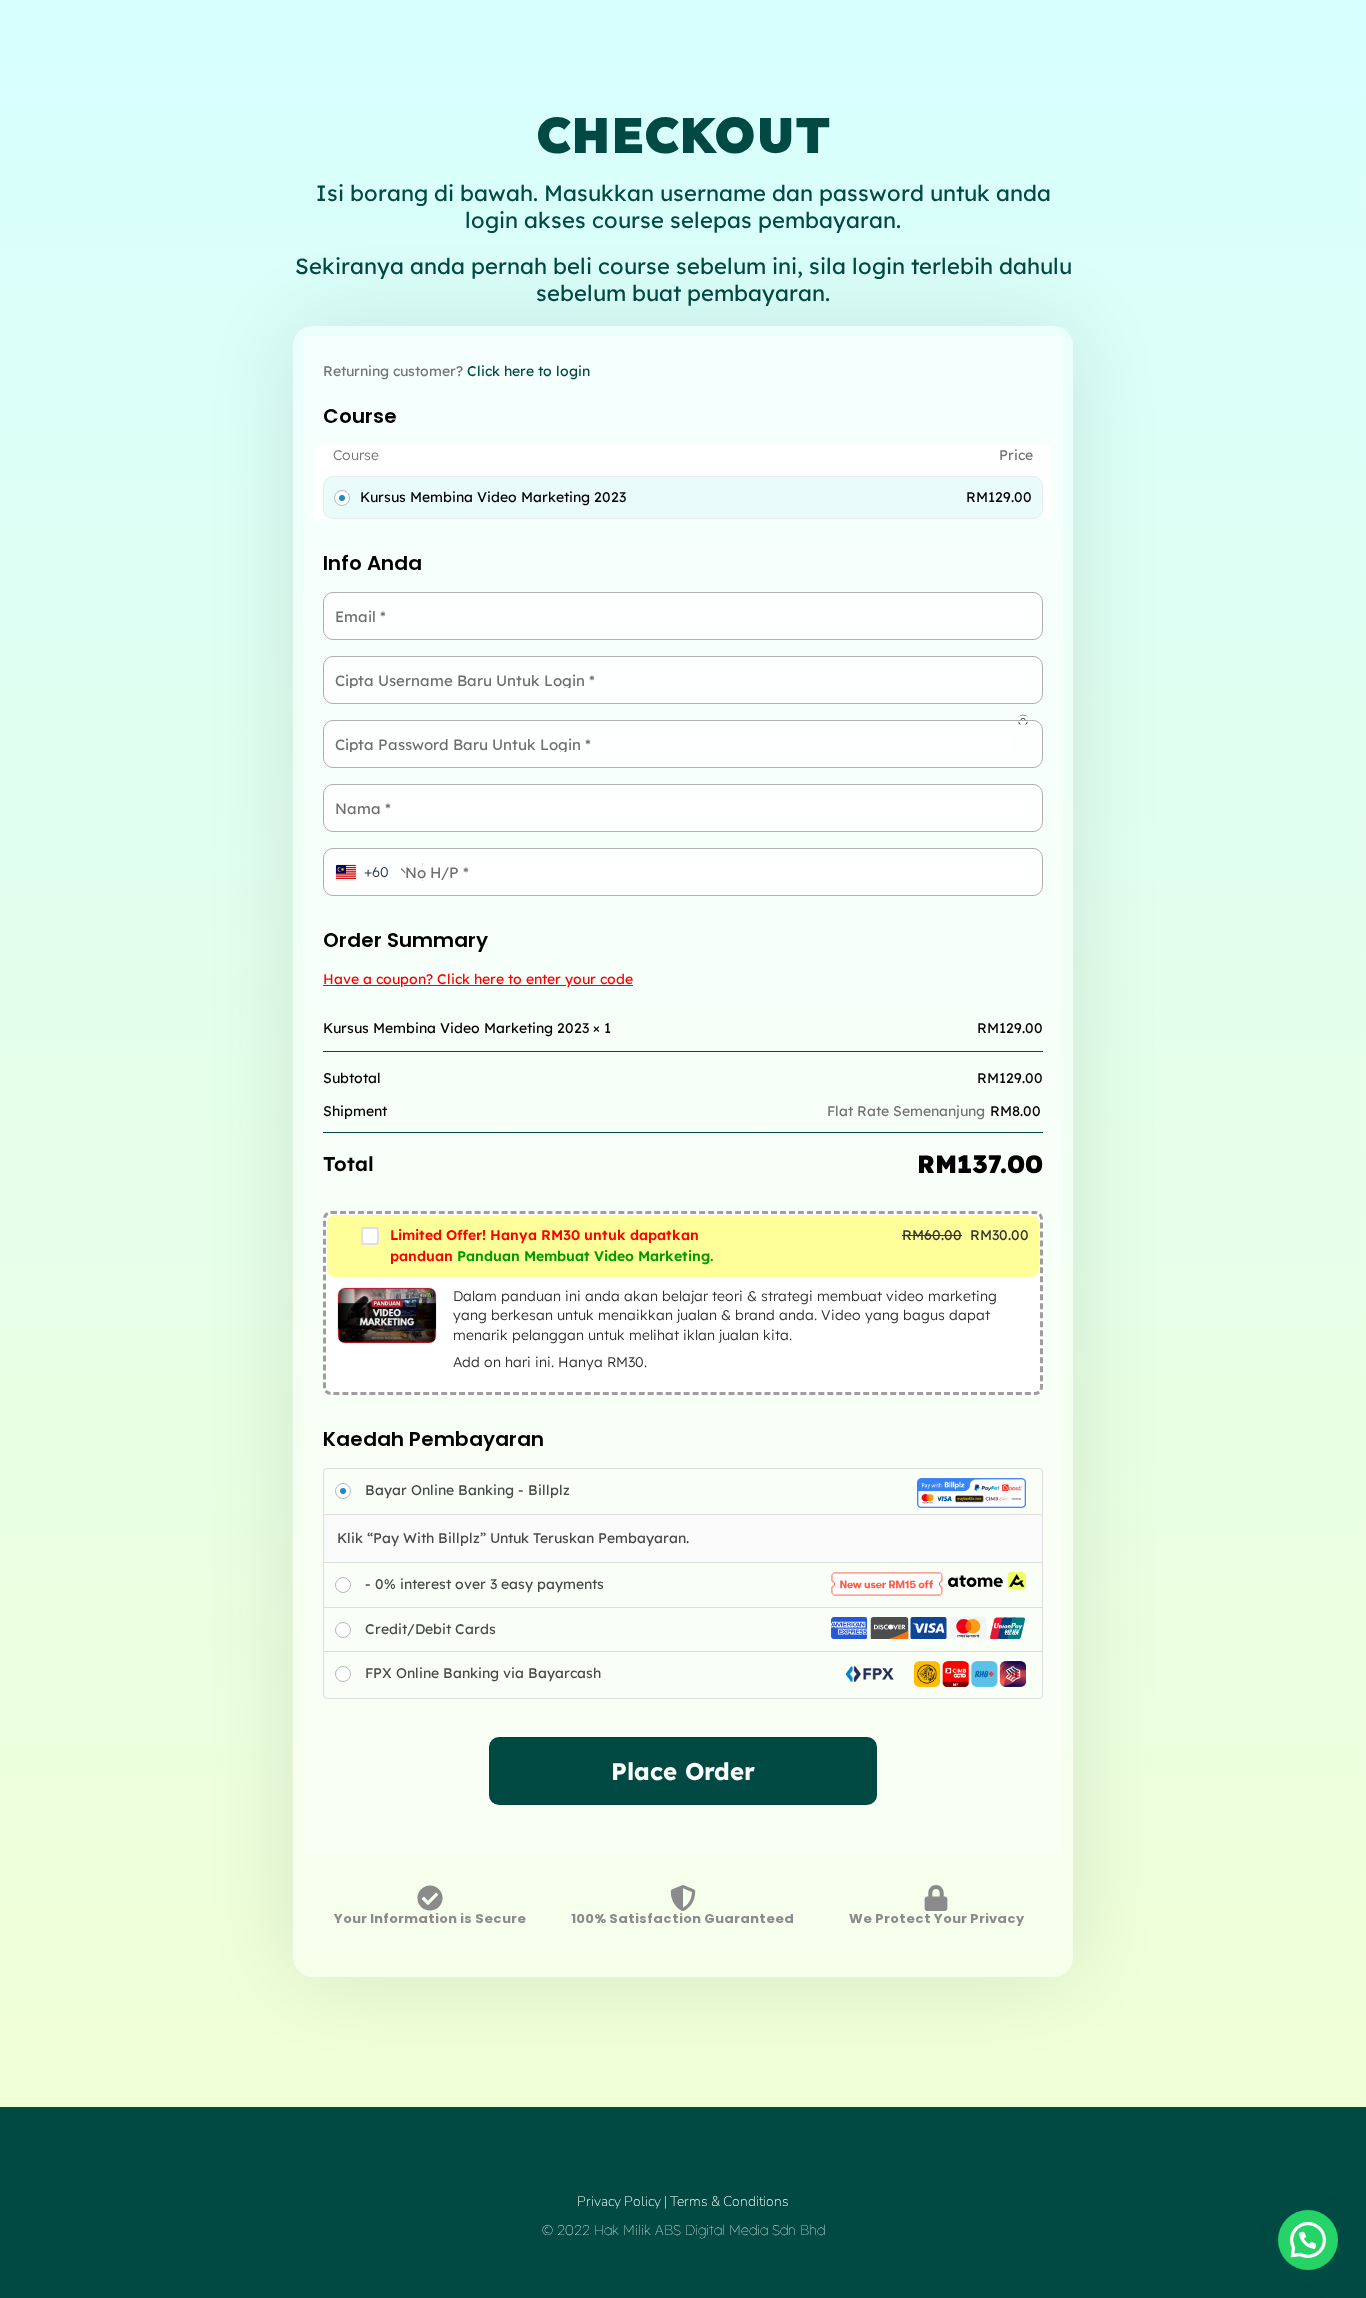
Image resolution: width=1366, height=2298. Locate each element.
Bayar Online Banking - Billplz (467, 1490)
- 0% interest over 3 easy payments (484, 1584)
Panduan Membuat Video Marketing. (551, 1245)
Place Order (683, 1771)
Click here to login (528, 371)
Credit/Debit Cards (430, 1629)
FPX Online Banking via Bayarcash (483, 1673)
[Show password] (1023, 720)
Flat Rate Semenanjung (906, 1111)
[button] (1308, 2240)
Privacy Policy (619, 2201)
